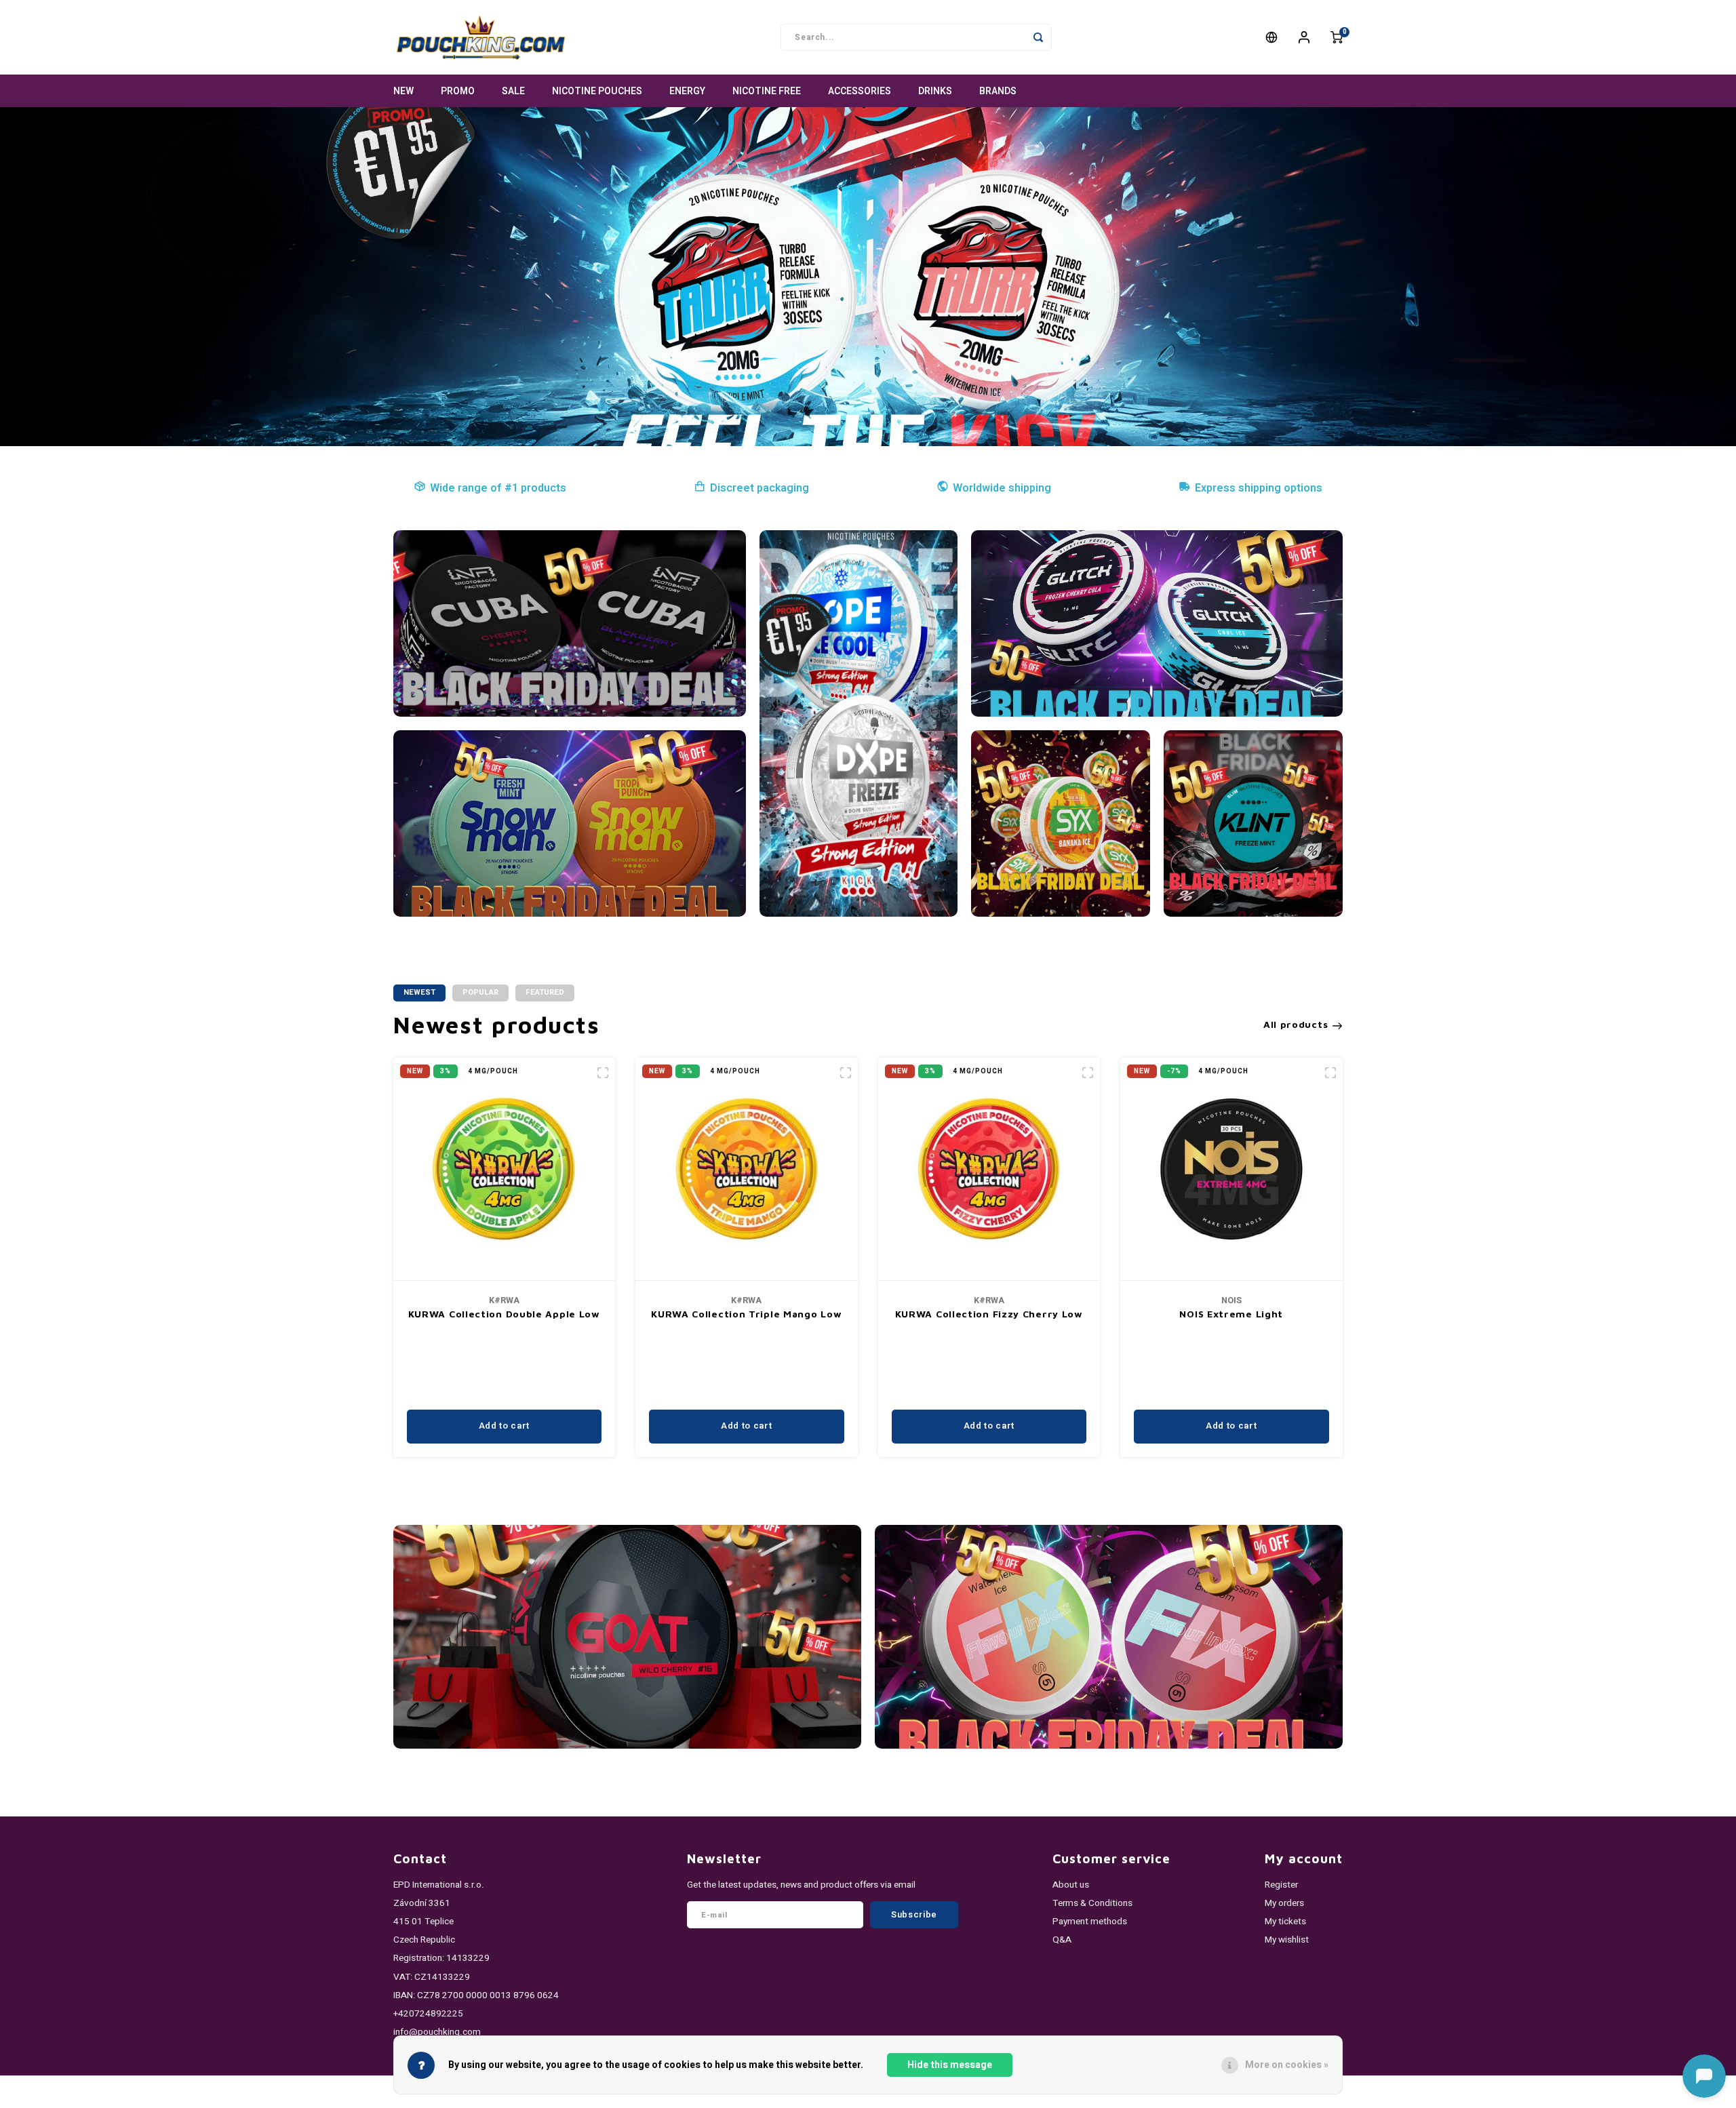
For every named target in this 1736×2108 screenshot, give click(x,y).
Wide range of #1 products (498, 488)
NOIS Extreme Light (1231, 1314)
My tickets (1285, 1922)
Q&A (1062, 1940)
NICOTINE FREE (767, 91)
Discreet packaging (759, 488)
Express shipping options (1259, 488)
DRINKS (935, 91)
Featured (545, 992)
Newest (419, 992)
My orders (1284, 1903)
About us (1071, 1885)
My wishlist (1287, 1940)
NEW (403, 91)
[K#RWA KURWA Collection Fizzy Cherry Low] (989, 1169)
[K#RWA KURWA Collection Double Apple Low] (505, 1169)
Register (1281, 1885)
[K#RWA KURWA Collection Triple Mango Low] (747, 1169)
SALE (513, 91)
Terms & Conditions (1092, 1903)
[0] (1337, 37)
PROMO (458, 91)
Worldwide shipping (1002, 488)
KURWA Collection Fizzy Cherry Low (989, 1314)
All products (1296, 1024)
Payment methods (1090, 1922)
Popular (480, 992)
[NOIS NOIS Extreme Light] (1231, 1169)
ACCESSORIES (860, 91)
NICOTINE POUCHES (597, 91)
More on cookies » (1287, 2065)
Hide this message (950, 2065)
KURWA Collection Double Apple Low (504, 1314)
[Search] (1038, 37)
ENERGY (687, 91)
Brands (998, 91)
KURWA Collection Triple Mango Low (746, 1314)
